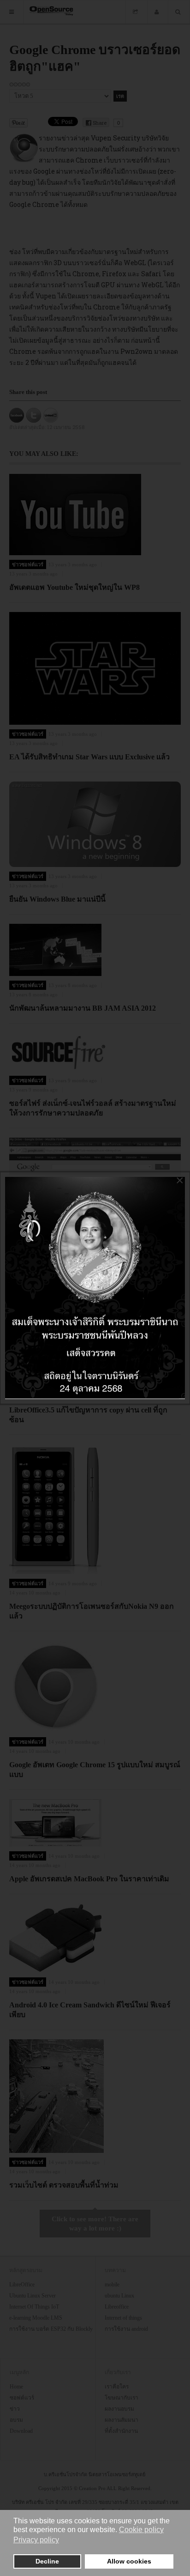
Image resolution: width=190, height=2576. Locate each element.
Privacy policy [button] (36, 2540)
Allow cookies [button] (129, 2561)
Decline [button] (47, 2561)
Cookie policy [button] (141, 2530)
